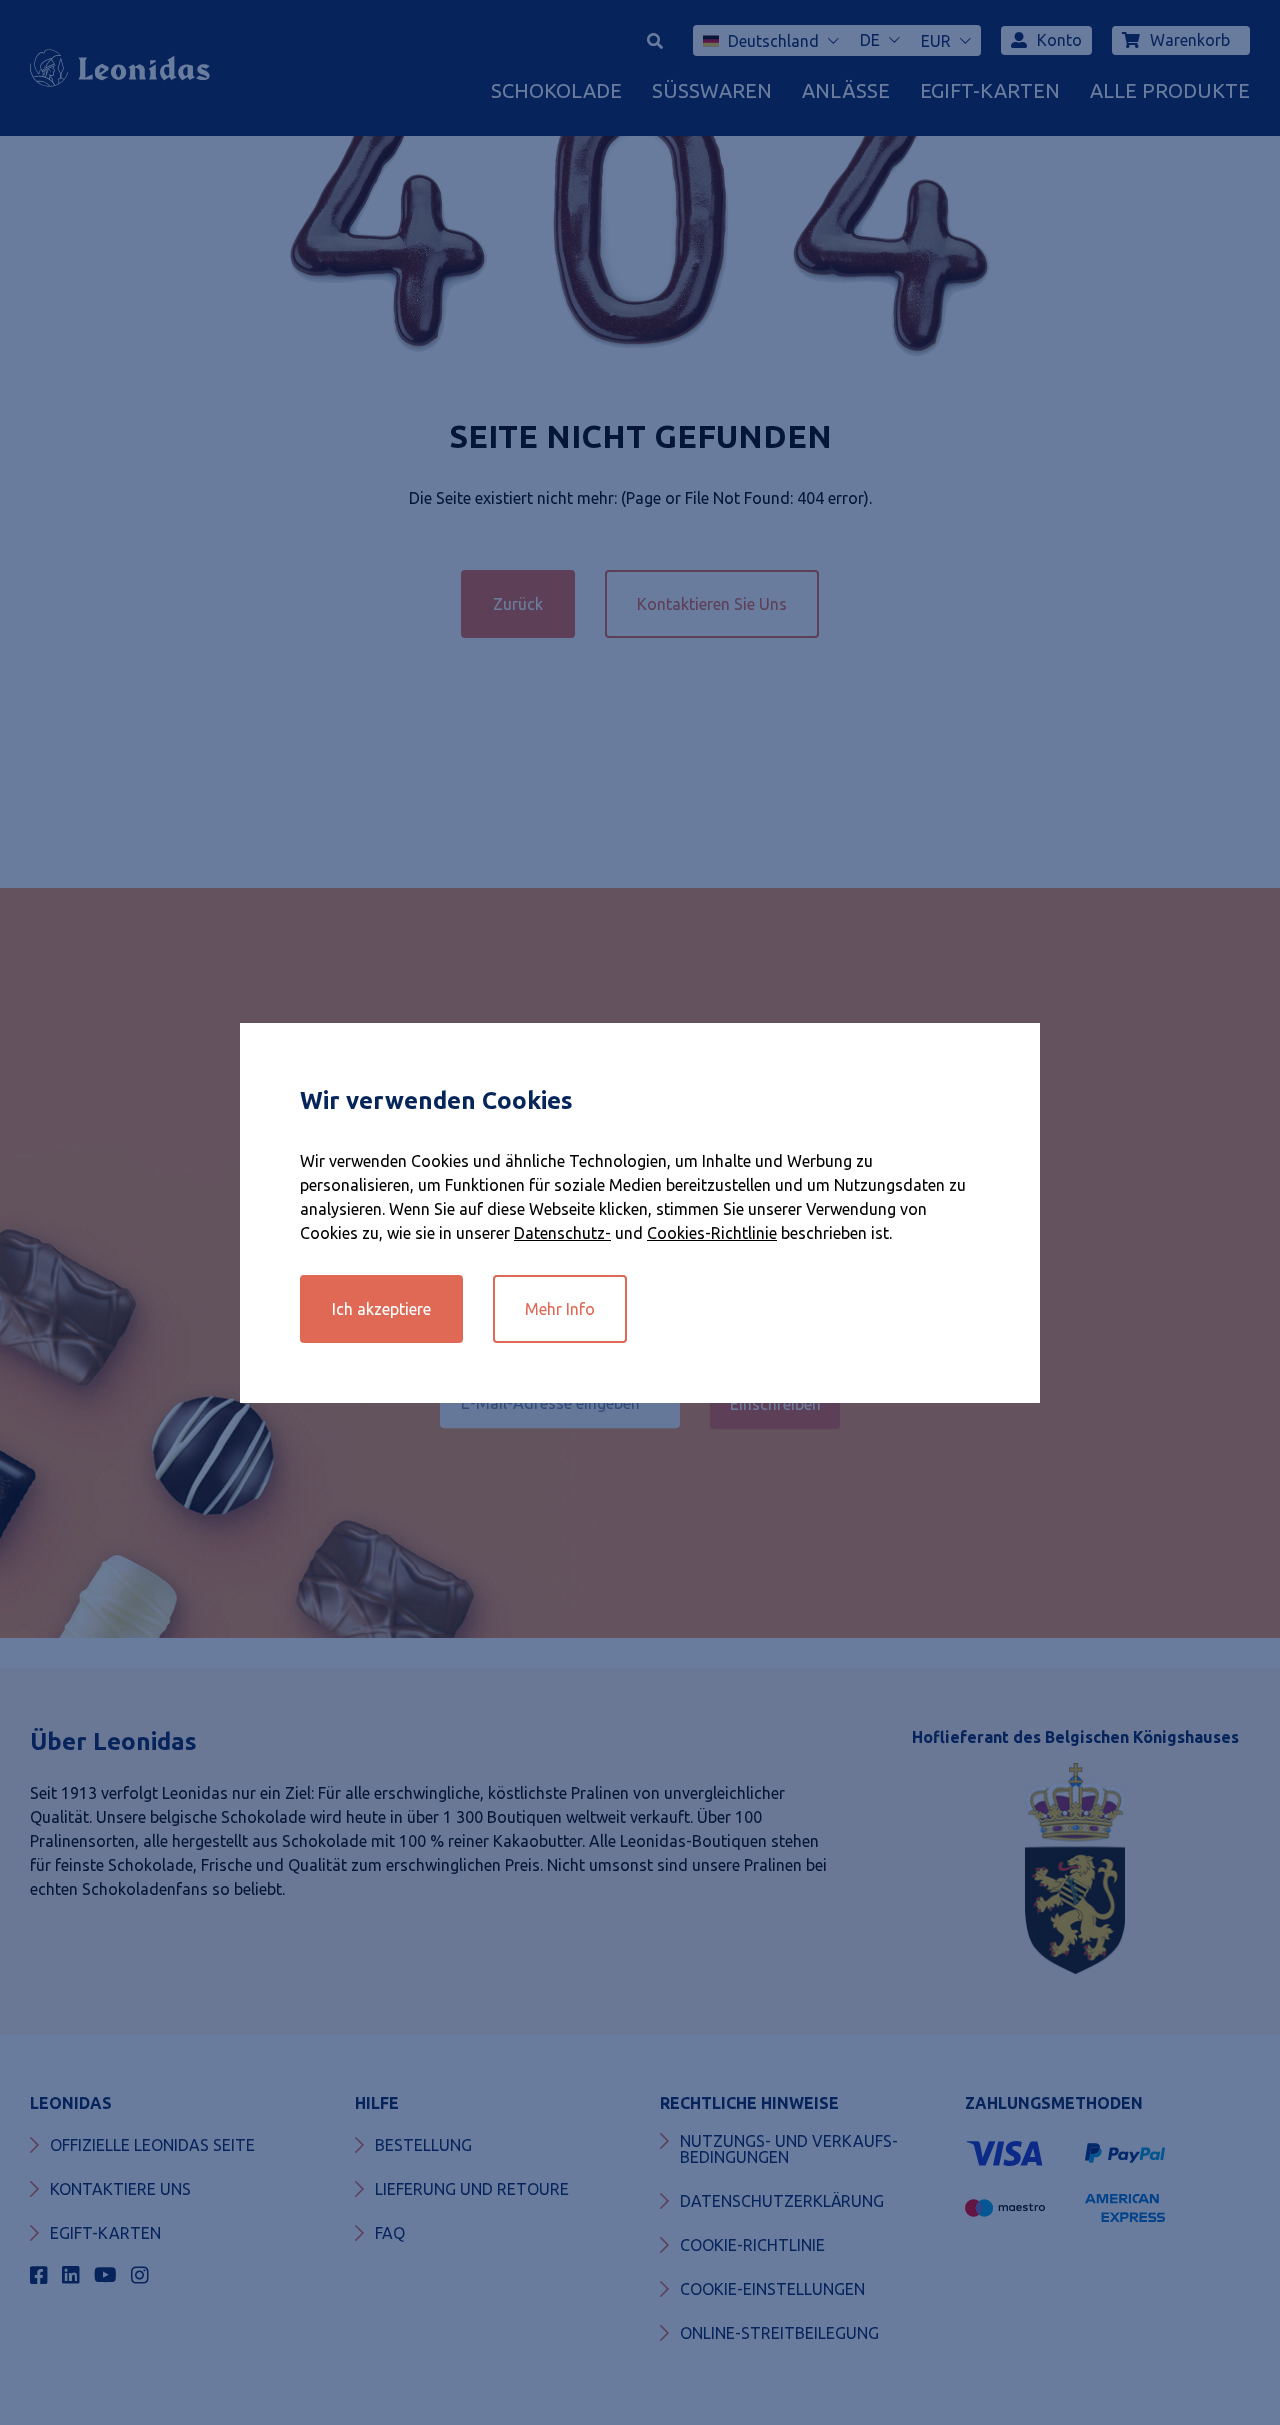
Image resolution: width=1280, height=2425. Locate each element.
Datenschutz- (562, 1233)
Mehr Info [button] (560, 1309)
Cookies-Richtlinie (712, 1233)
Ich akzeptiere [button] (381, 1309)
